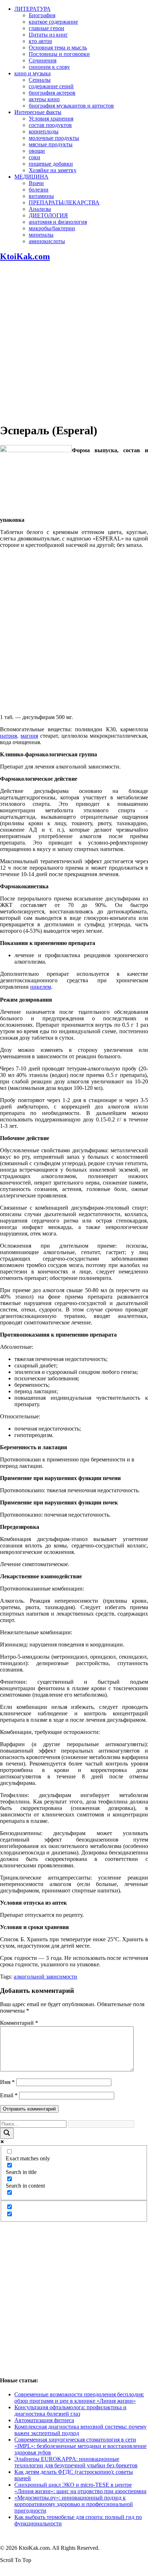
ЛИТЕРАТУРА (33, 9)
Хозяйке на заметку (53, 170)
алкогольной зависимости (45, 1977)
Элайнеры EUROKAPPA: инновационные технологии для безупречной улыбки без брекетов (76, 2462)
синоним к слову (49, 67)
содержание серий (51, 86)
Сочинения (43, 60)
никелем (41, 987)
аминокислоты (47, 241)
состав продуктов (50, 125)
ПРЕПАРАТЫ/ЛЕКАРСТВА (64, 202)
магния (29, 736)
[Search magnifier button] (7, 2133)
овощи (37, 151)
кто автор (40, 41)
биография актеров (52, 93)
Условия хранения (51, 119)
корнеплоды (44, 131)
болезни (39, 190)
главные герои (47, 28)
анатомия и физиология (58, 222)
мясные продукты (51, 144)
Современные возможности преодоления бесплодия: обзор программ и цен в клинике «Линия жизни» (79, 2398)
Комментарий (19, 2023)
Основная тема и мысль (58, 48)
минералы (41, 235)
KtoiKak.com (25, 256)
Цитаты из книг (48, 35)
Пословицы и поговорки (59, 54)
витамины (41, 196)
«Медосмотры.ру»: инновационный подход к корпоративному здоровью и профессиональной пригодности (74, 2504)
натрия (8, 736)
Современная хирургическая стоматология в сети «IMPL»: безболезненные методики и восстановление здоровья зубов (80, 2446)
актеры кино (44, 99)
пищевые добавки (51, 164)
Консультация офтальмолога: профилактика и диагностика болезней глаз (70, 2410)
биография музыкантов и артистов (71, 106)
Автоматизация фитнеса (44, 2420)
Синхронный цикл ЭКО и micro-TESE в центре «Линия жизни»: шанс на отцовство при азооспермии (80, 2488)
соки (34, 157)
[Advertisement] (74, 342)
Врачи (36, 183)
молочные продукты (54, 138)
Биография (42, 15)
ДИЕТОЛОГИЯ (48, 215)
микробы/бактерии (52, 228)
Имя (7, 2082)
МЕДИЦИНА (31, 177)
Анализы (40, 209)
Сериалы (40, 80)
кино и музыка (33, 73)
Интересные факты (38, 112)
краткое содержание (53, 22)
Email (9, 2095)
